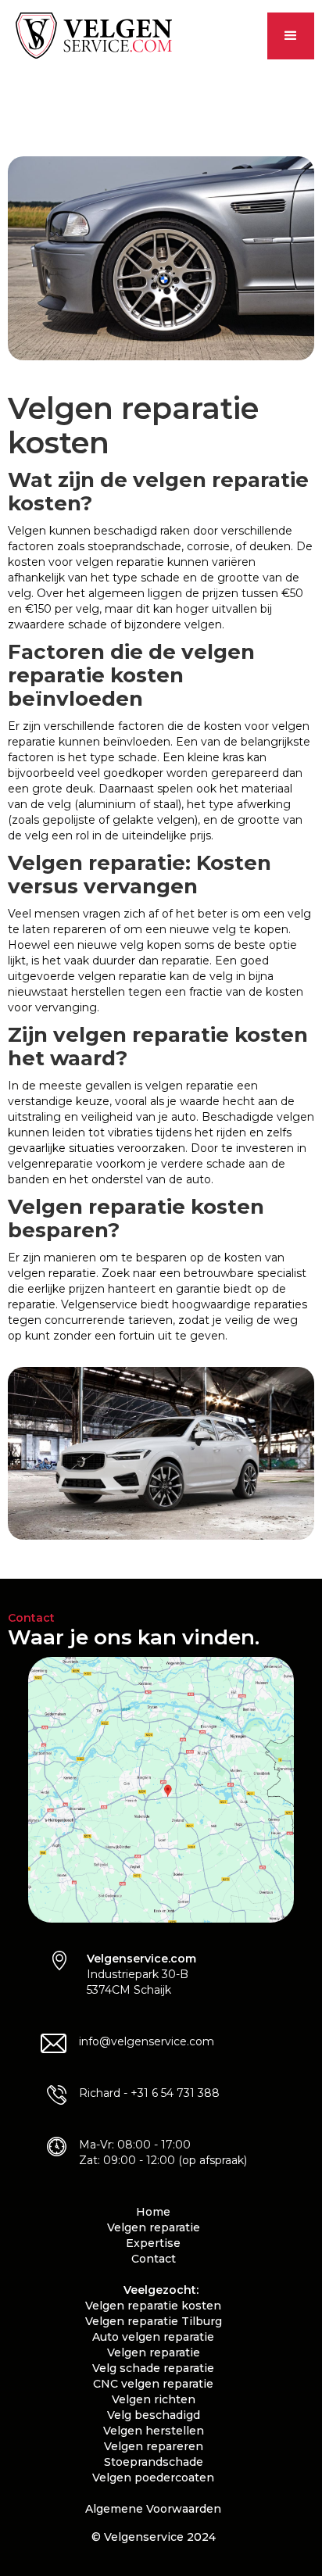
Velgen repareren (154, 2446)
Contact (154, 2259)
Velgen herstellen (154, 2431)
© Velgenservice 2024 (154, 2537)
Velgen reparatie (154, 2227)
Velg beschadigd (154, 2415)
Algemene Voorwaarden (153, 2509)
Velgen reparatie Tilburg (154, 2321)
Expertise (153, 2243)
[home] (90, 36)
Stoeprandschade (154, 2462)
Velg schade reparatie (153, 2368)
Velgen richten (154, 2399)
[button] (291, 36)
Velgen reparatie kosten (153, 2306)
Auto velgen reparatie (153, 2337)
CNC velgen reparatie (153, 2384)
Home (153, 2212)
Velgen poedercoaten (153, 2478)
